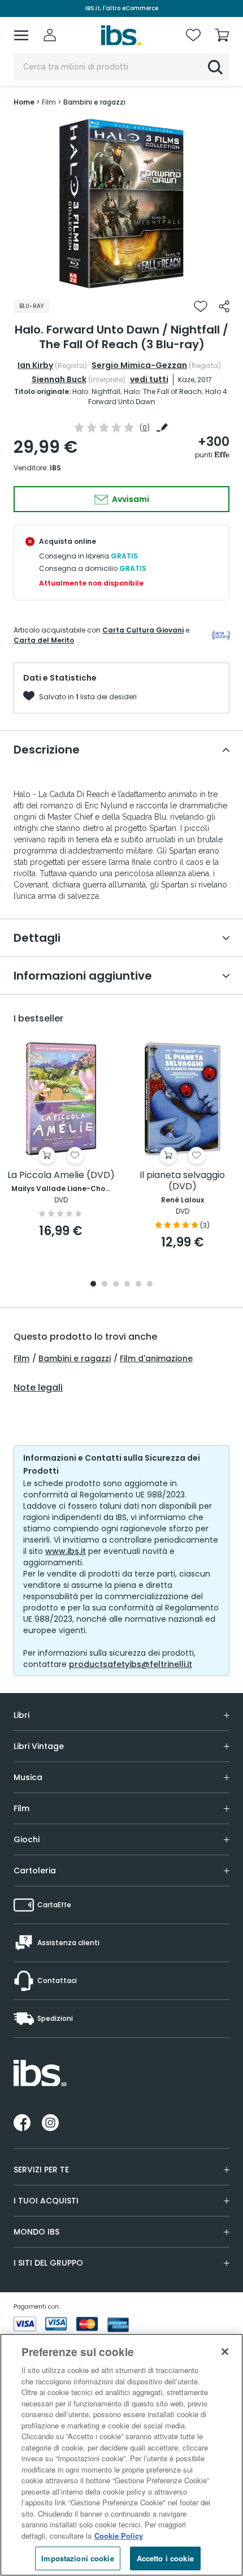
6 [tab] (150, 1285)
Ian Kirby (35, 365)
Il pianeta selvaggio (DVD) (182, 1181)
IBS (55, 468)
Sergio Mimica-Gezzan (139, 365)
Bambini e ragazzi (75, 1358)
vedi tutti (149, 379)
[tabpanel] (121, 204)
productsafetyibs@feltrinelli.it (131, 1664)
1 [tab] (121, 280)
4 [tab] (127, 1285)
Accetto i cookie (165, 2558)
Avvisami (130, 499)
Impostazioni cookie (77, 2558)
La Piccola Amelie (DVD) (61, 1176)
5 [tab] (138, 1285)
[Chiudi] (225, 2352)
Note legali (38, 1388)
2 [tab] (105, 1285)
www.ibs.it (66, 1551)
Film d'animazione (156, 1358)
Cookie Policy (119, 2536)
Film (21, 1358)
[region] (121, 2455)
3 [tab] (116, 1285)
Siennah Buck (59, 379)
